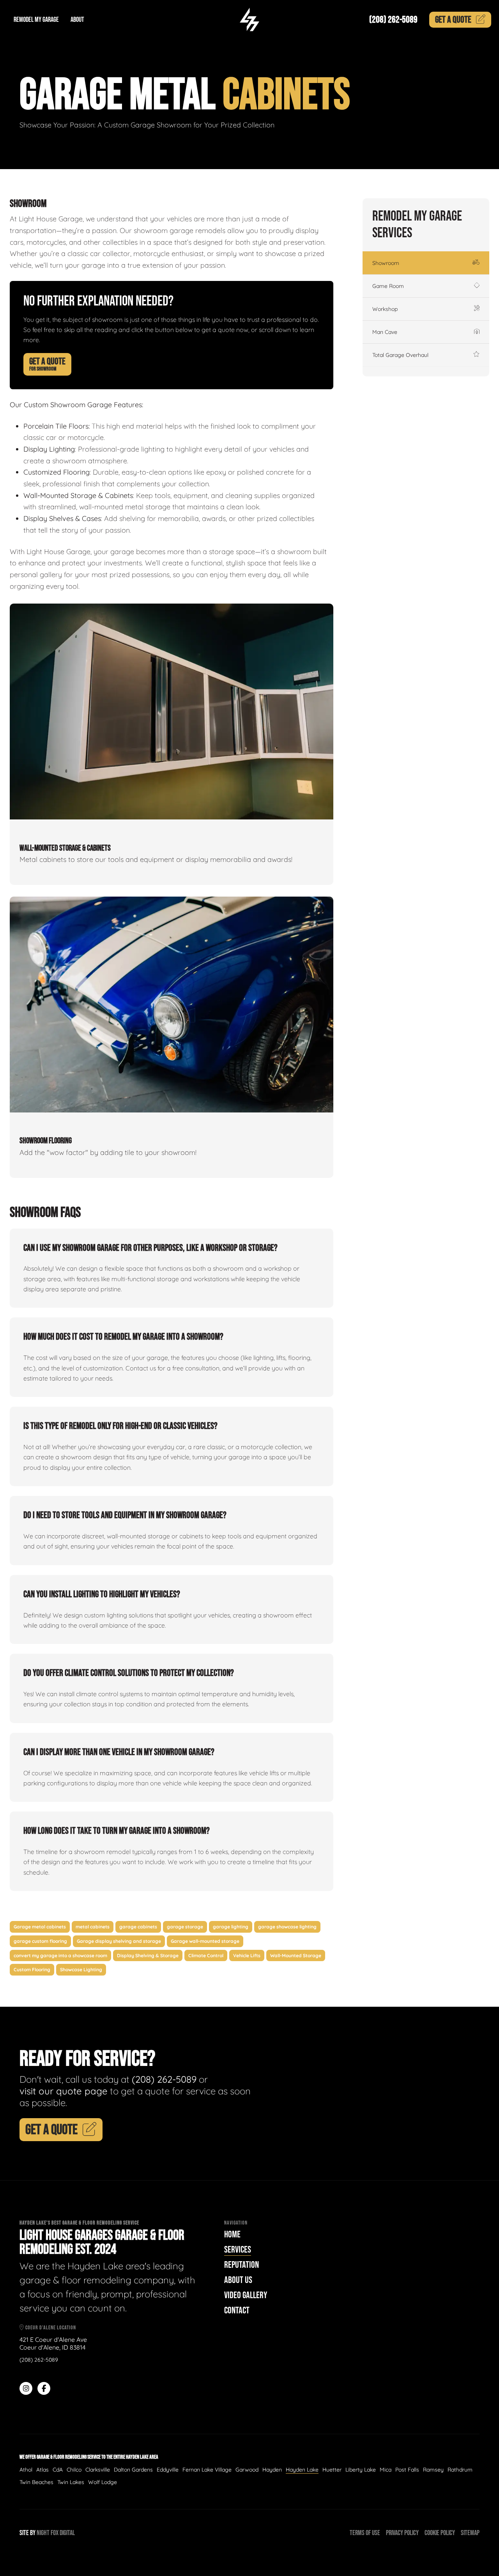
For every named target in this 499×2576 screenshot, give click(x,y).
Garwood (247, 2470)
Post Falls (407, 2470)
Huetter (332, 2470)
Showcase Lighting (81, 1970)
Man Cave (385, 332)
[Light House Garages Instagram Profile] (26, 2388)
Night (43, 2533)
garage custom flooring (40, 1941)
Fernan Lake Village (207, 2470)
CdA (58, 2470)
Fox (55, 2533)
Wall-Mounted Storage (296, 1955)
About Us (238, 2280)
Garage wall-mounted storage (205, 1941)
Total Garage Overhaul (400, 355)
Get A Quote (47, 364)
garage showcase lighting (287, 1927)
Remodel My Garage (36, 20)
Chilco (74, 2470)
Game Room (388, 286)
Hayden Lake (302, 2470)
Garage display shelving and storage (119, 1941)
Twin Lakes (71, 2482)
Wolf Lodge (103, 2482)
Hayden (272, 2470)
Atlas (42, 2470)
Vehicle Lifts (247, 1955)
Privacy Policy (402, 2533)
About (77, 20)
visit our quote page (64, 2091)
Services (238, 2250)
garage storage (185, 1927)
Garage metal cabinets (40, 1927)
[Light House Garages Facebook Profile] (44, 2388)
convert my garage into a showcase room (60, 1955)
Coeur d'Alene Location (50, 2328)
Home (232, 2234)
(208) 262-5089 (393, 20)
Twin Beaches (36, 2482)
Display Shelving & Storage (148, 1955)
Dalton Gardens (133, 2470)
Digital (67, 2533)
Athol (26, 2470)
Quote (453, 20)
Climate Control (206, 1955)
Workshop (385, 309)
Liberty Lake (361, 2470)
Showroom (386, 263)
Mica (386, 2470)
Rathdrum (460, 2470)
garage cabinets (138, 1927)
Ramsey (433, 2470)
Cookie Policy (440, 2533)
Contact (237, 2310)
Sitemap (470, 2533)
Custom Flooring (32, 1970)
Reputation (242, 2265)
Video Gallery (246, 2295)
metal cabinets (93, 1927)
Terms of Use (365, 2533)
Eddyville (168, 2470)
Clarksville (98, 2470)
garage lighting (231, 1927)
